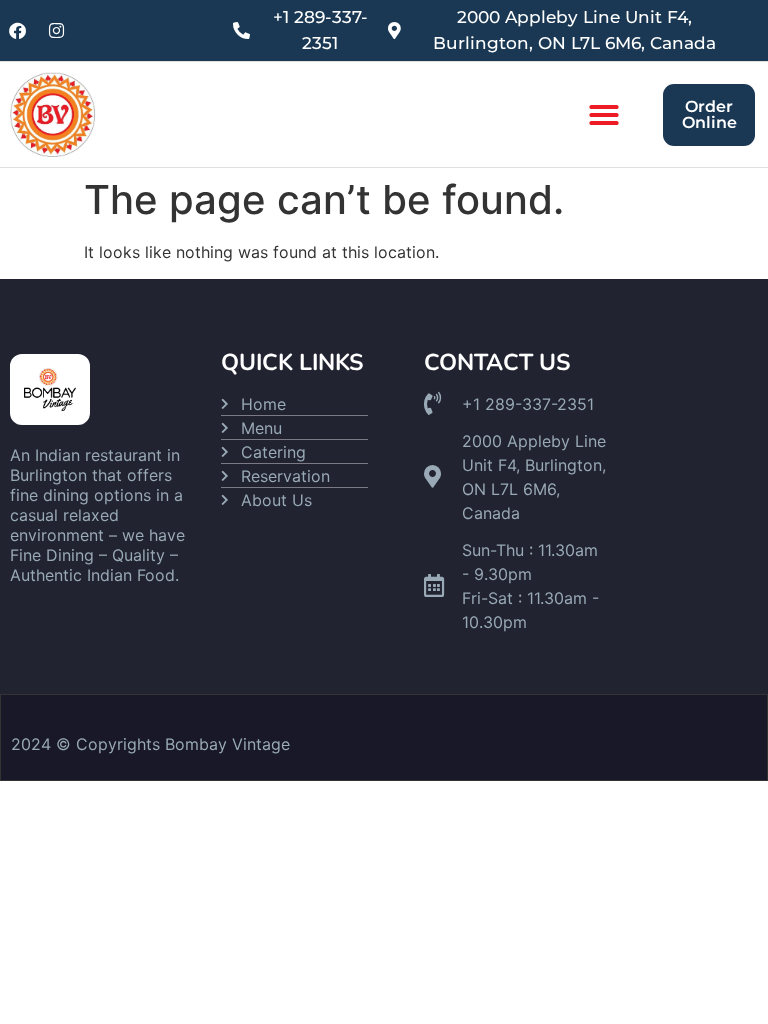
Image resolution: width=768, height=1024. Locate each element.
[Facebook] (17, 31)
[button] (604, 115)
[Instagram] (56, 31)
